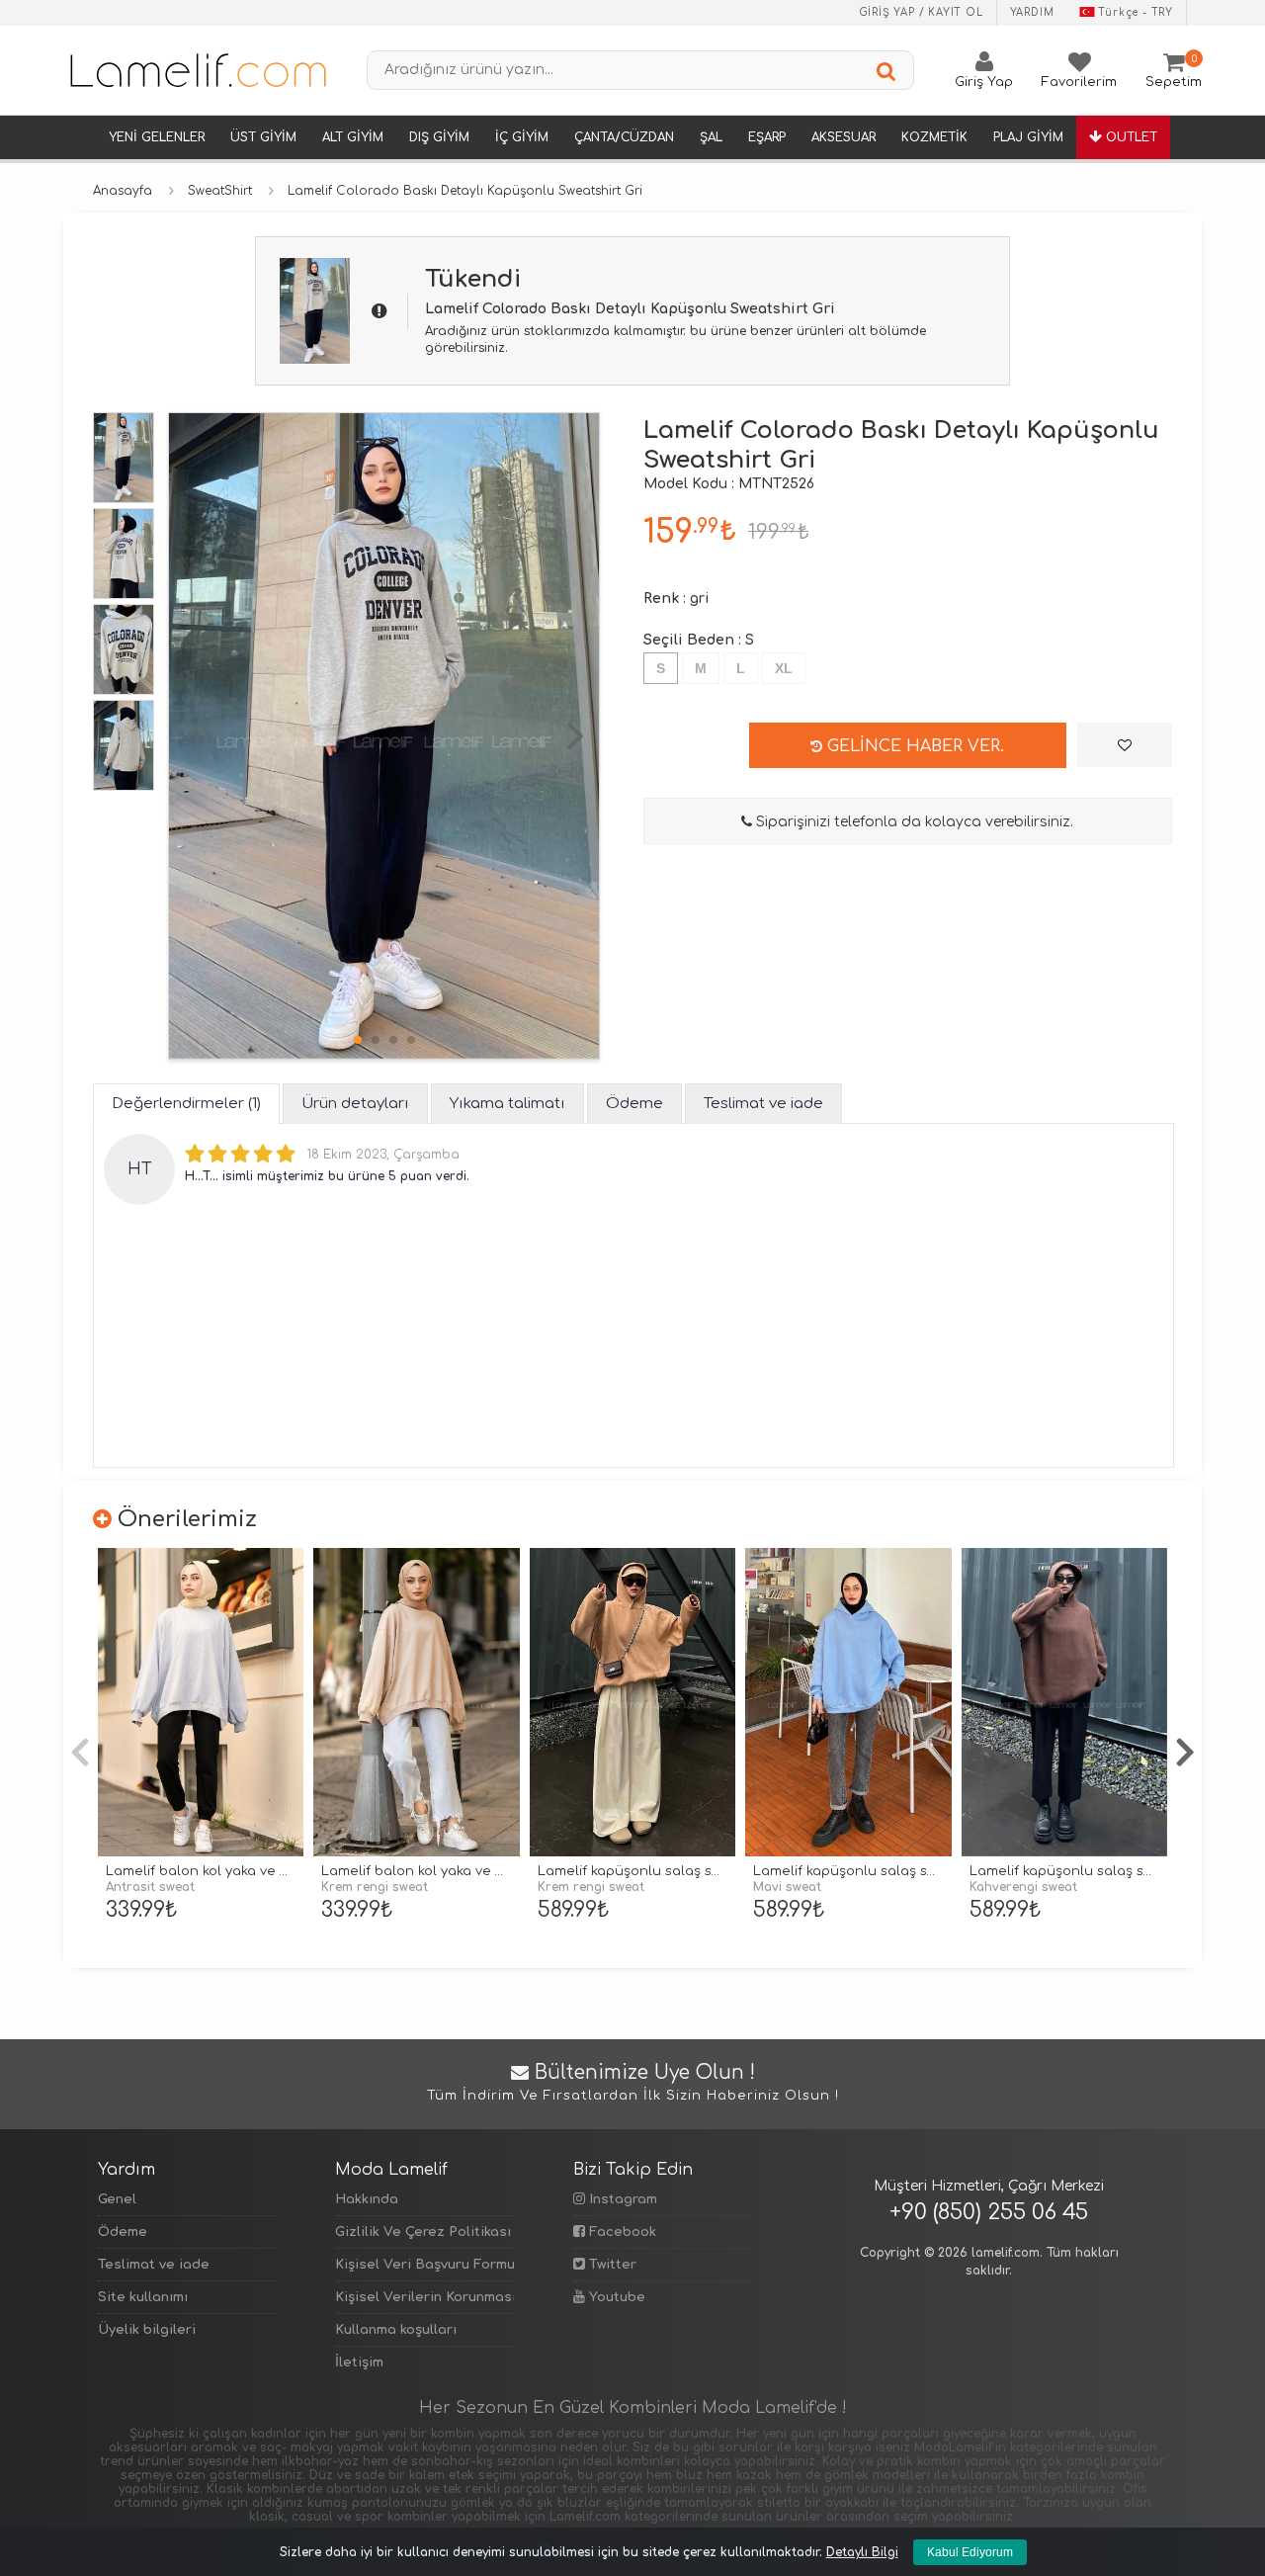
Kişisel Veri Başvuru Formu (424, 2265)
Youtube (615, 2297)
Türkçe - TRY (1136, 12)
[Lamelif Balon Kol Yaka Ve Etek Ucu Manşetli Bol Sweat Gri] (201, 1703)
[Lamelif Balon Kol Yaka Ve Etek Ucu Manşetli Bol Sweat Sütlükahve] (416, 1703)
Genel (117, 2199)
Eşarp (767, 137)
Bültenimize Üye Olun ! (633, 2083)
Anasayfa (123, 191)
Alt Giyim (353, 137)
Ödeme (123, 2232)
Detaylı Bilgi (862, 2552)
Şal (711, 137)
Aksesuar (843, 137)
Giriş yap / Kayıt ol (921, 12)
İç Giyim (522, 137)
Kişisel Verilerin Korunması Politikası (424, 2297)
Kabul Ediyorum (970, 2552)
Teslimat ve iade (154, 2265)
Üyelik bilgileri (147, 2330)
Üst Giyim (263, 137)
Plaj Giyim (1028, 137)
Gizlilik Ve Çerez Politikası (423, 2232)
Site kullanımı (143, 2297)
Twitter (611, 2265)
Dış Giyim (439, 137)
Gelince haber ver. (913, 746)
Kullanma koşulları (396, 2330)
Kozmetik (934, 137)
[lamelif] (197, 70)
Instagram (621, 2199)
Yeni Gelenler (157, 137)
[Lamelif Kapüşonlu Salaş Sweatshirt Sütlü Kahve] (632, 1703)
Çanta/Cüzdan (624, 137)
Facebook (621, 2232)
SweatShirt (220, 191)
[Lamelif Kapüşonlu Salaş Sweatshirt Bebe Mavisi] (848, 1703)
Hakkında (367, 2199)
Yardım (1032, 12)
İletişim (359, 2362)
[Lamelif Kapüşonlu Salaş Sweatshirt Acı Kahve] (1064, 1703)
